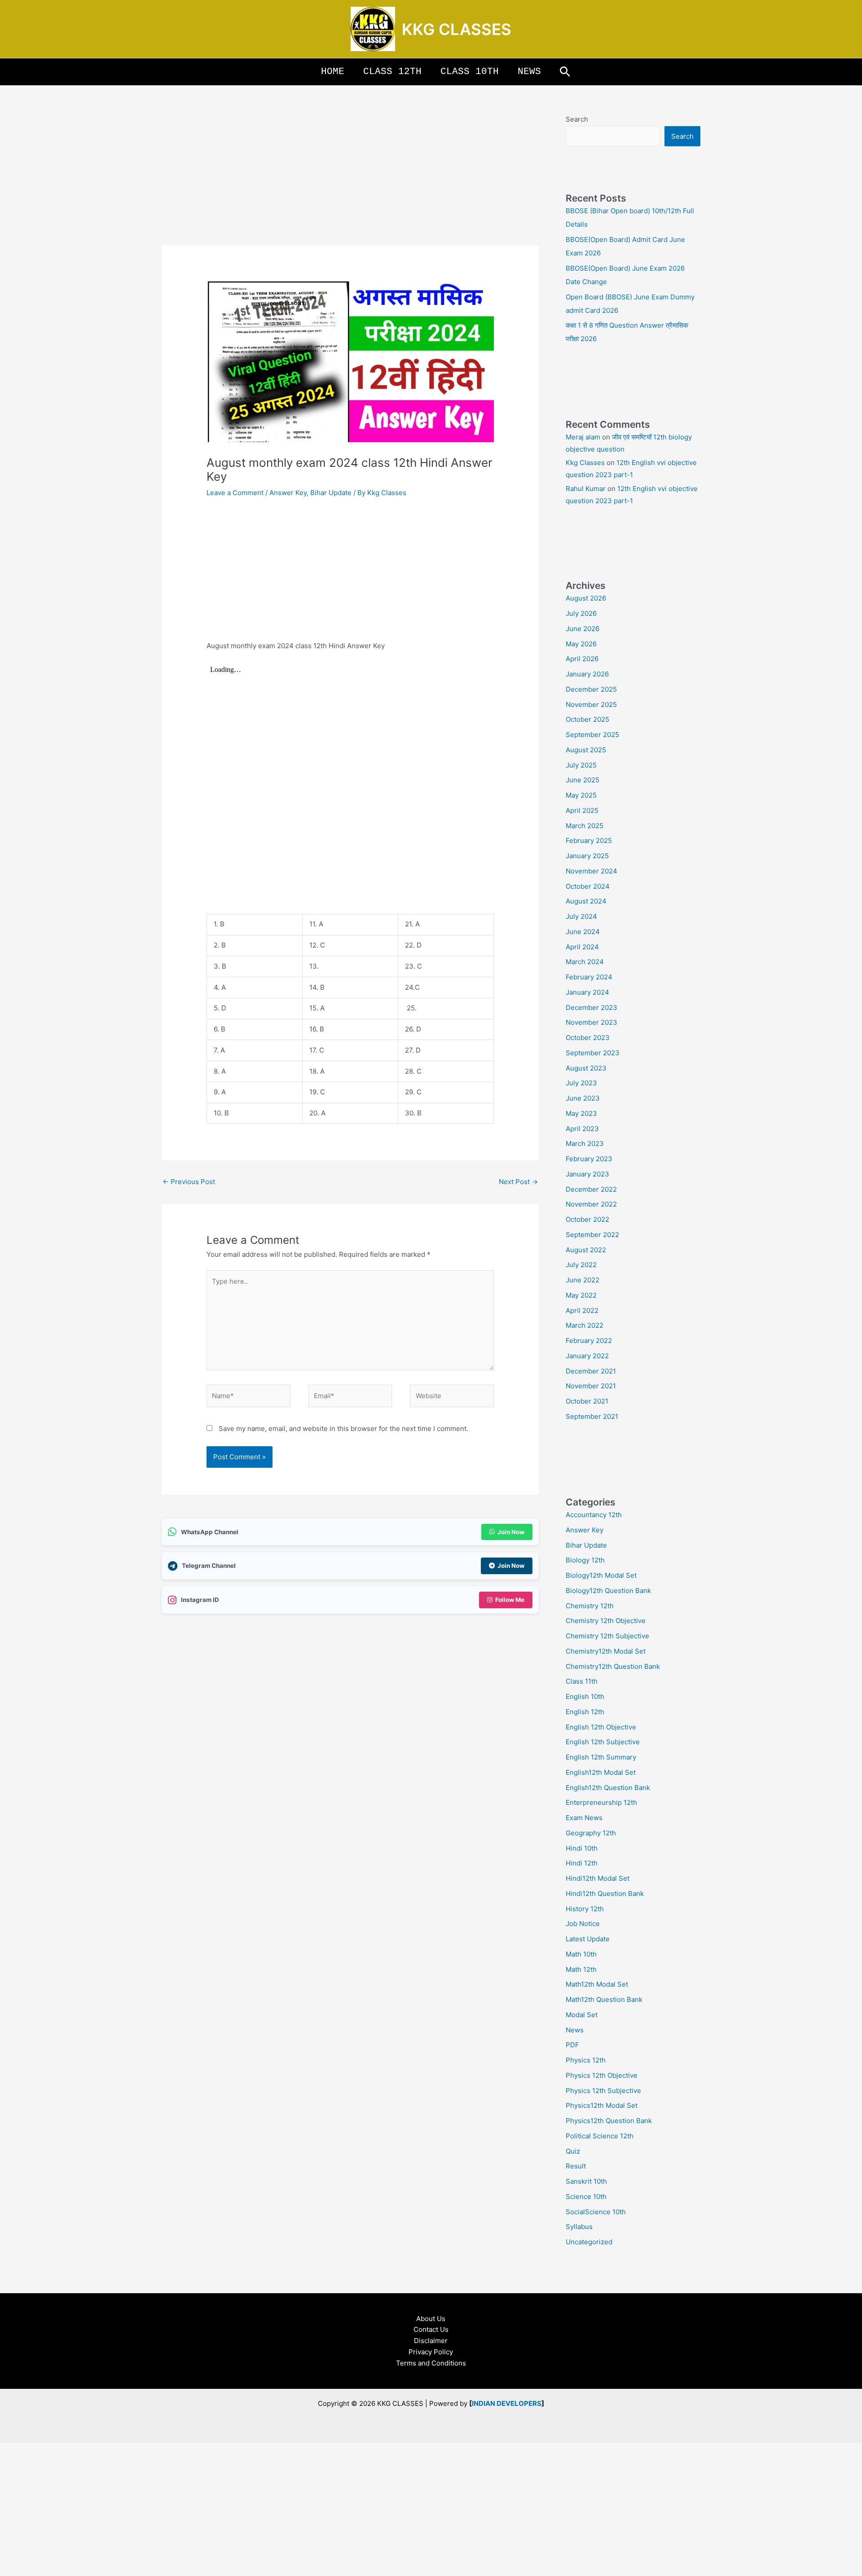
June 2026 (583, 629)
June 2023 (583, 1098)
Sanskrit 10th (586, 2181)
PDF (572, 2045)
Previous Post (189, 1182)
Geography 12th (591, 1833)
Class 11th (582, 1681)
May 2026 (581, 644)
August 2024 (586, 901)
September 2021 (592, 1416)
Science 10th (586, 2196)
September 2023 (593, 1053)
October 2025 (587, 719)
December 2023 (592, 1007)
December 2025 (591, 689)
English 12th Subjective (603, 1742)
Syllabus (579, 2227)
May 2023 (581, 1113)
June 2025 (583, 780)
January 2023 (587, 1174)
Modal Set (582, 2015)
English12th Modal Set (601, 1772)
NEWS (529, 72)
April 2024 (582, 947)
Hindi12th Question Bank (605, 1894)
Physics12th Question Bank (609, 2121)
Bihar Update (331, 493)
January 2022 (587, 1356)
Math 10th (581, 1954)
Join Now (511, 1532)
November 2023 (592, 1022)
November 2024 (592, 871)
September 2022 (592, 1235)
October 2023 (588, 1038)
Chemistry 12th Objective (606, 1621)
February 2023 (589, 1159)
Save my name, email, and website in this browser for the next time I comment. (343, 1428)
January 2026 (587, 674)
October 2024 (588, 886)
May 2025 (581, 795)
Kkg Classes (585, 463)
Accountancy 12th (594, 1515)
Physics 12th (586, 2060)
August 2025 (586, 750)
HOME (333, 72)
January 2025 (587, 856)
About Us (431, 2319)
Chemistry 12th (590, 1606)
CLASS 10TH (470, 72)
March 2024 (585, 962)
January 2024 (587, 992)
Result (576, 2166)
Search (577, 119)
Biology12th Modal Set (601, 1575)
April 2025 (582, 810)
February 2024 (589, 977)
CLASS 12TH (392, 72)
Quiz (573, 2151)
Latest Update (588, 1939)
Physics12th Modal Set (602, 2105)
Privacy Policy (431, 2352)
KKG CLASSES (457, 29)
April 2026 (582, 659)
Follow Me (510, 1600)
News (575, 2030)
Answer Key (288, 493)
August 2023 (586, 1068)
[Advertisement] (350, 179)
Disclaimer (431, 2341)
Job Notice (583, 1924)
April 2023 (582, 1129)
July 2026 (581, 613)
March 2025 (585, 826)
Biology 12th (585, 1560)
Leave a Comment (235, 493)
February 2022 (589, 1341)
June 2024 (583, 932)
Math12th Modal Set (597, 1984)
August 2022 (586, 1250)
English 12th (585, 1712)
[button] (565, 72)
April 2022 (582, 1310)
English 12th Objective (601, 1727)
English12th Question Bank (608, 1788)
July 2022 (581, 1265)
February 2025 (589, 840)
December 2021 (591, 1371)
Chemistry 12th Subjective (607, 1636)
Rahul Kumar (586, 489)
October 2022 (587, 1219)
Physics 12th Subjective (603, 2091)
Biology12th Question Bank (608, 1591)
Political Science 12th (600, 2136)
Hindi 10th (582, 1848)
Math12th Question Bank (604, 1999)
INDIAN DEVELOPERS (507, 2403)
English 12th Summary (601, 1757)
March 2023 (585, 1143)
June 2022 (583, 1280)
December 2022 (591, 1189)
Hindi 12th (582, 1863)
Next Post (518, 1182)
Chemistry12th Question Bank (613, 1666)
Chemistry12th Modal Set (606, 1651)
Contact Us (431, 2329)
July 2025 (581, 765)
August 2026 (586, 598)
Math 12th (581, 1969)
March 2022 (585, 1325)
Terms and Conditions (431, 2363)
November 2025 (591, 704)
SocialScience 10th (596, 2212)
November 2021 (591, 1386)
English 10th (585, 1696)
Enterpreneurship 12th (601, 1802)
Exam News (584, 1818)
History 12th (585, 1909)
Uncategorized (589, 2242)
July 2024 (581, 916)
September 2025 (592, 735)
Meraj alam (583, 437)
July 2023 (581, 1083)
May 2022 (581, 1295)
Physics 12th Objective (602, 2075)
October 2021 (587, 1401)
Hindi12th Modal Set (598, 1878)
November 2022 (591, 1204)
